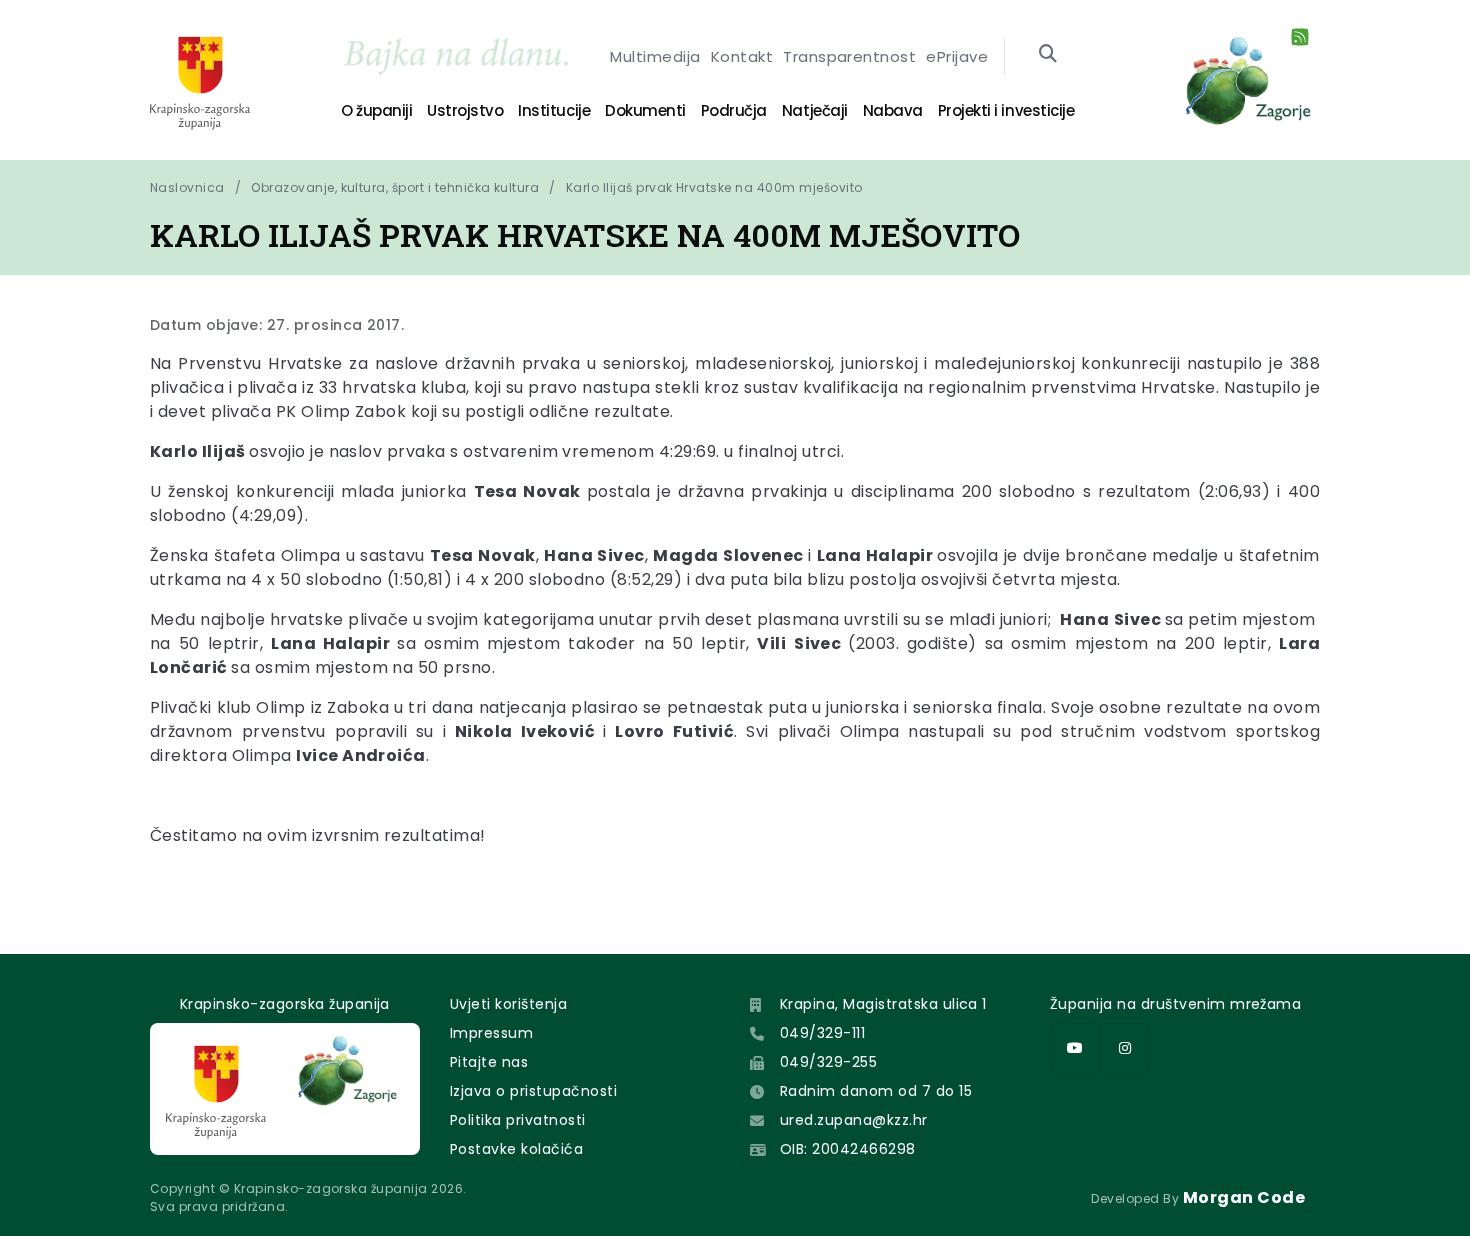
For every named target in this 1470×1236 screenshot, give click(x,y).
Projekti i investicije (1006, 110)
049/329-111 (822, 1033)
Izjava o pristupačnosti (533, 1091)
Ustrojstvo (465, 110)
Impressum (491, 1033)
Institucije (554, 110)
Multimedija (655, 56)
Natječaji (815, 110)
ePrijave (957, 56)
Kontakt (742, 56)
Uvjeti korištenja (508, 1004)
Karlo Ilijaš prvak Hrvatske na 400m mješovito (714, 187)
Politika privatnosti (518, 1120)
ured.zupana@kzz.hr (854, 1120)
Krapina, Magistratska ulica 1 (883, 1004)
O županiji (376, 110)
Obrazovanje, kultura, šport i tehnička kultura (395, 187)
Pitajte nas (489, 1062)
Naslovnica (187, 187)
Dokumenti (645, 110)
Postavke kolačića (516, 1149)
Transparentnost (849, 56)
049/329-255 (828, 1062)
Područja (734, 110)
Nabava (893, 110)
